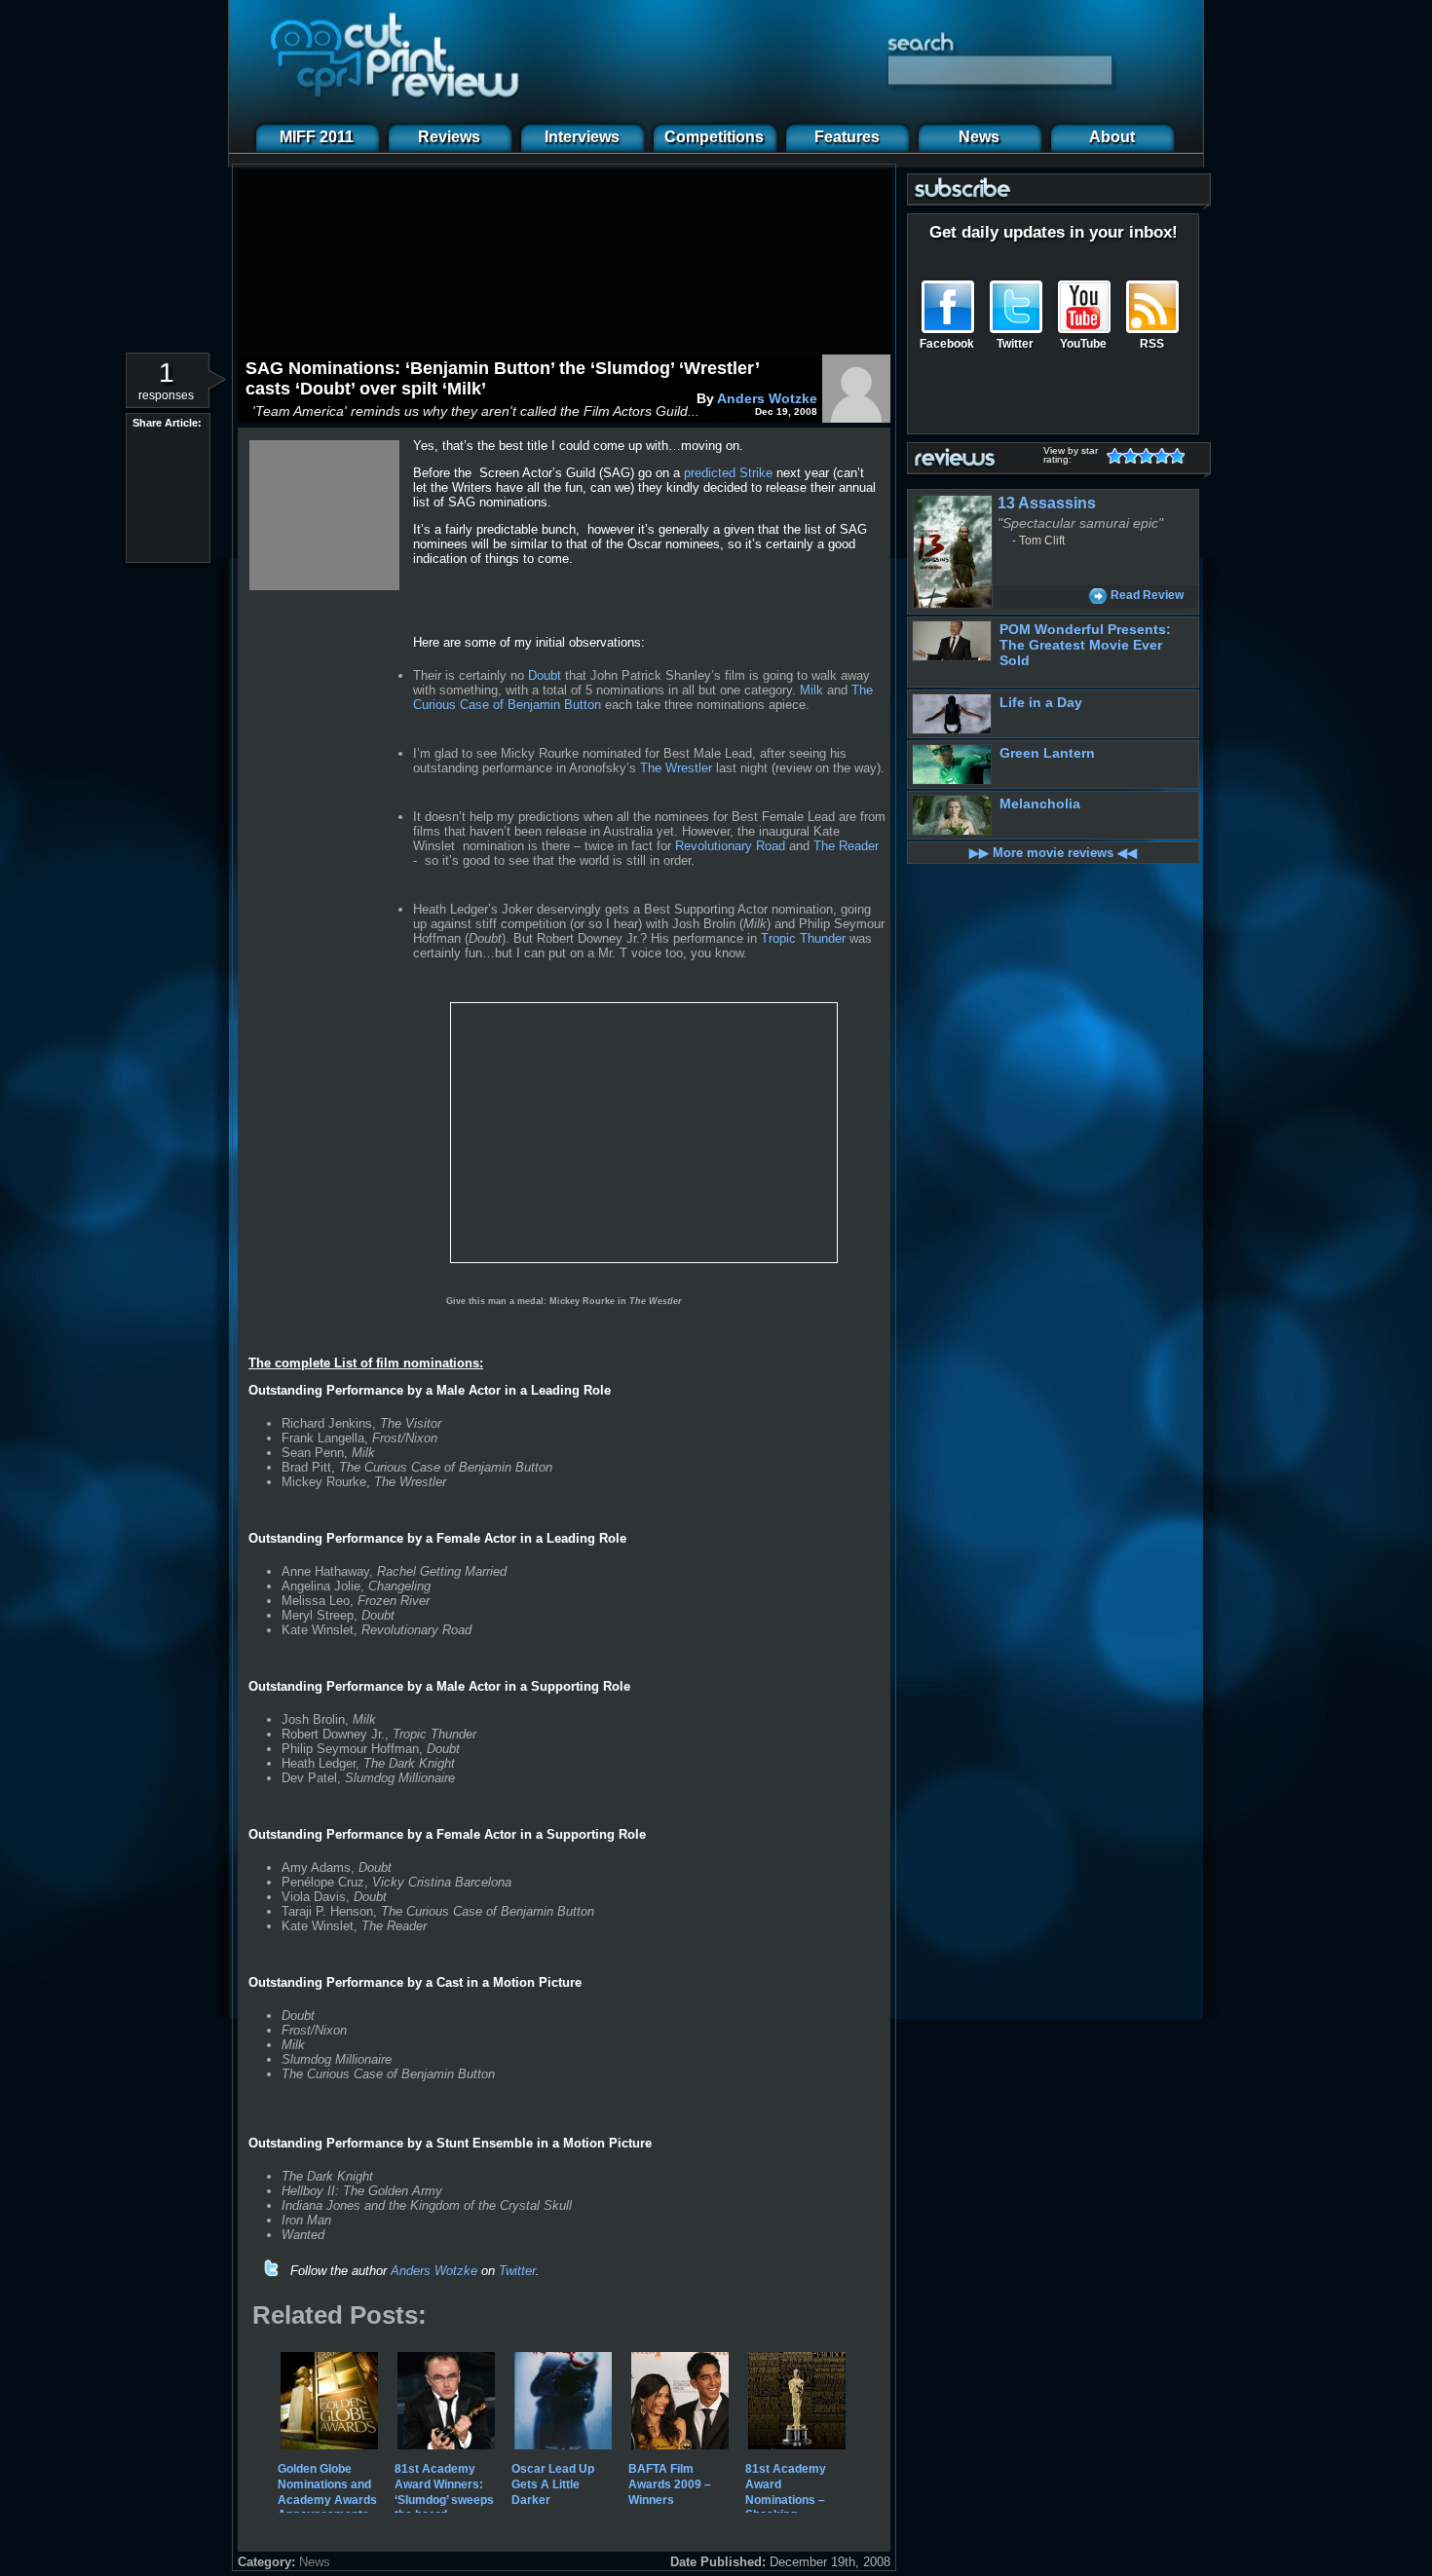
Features (847, 137)
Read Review (1147, 595)
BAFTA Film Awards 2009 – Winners (670, 2484)
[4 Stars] (1165, 456)
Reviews (449, 137)
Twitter (517, 2271)
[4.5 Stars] (1173, 456)
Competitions (714, 137)
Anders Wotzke (767, 398)
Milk (811, 690)
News (979, 137)
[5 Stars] (1181, 456)
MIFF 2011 (317, 137)
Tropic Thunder (803, 938)
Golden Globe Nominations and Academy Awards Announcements (327, 2492)
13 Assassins (1047, 503)
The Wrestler (676, 768)
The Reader (846, 846)
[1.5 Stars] (1126, 456)
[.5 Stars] (1111, 456)
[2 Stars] (1134, 456)
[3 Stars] (1149, 456)
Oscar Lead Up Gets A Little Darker (553, 2484)
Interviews (582, 137)
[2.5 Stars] (1142, 456)
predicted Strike (728, 473)
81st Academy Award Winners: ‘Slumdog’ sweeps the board (444, 2492)
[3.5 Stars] (1157, 456)
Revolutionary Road (730, 846)
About (1112, 137)
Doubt (545, 675)
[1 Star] (1118, 456)
